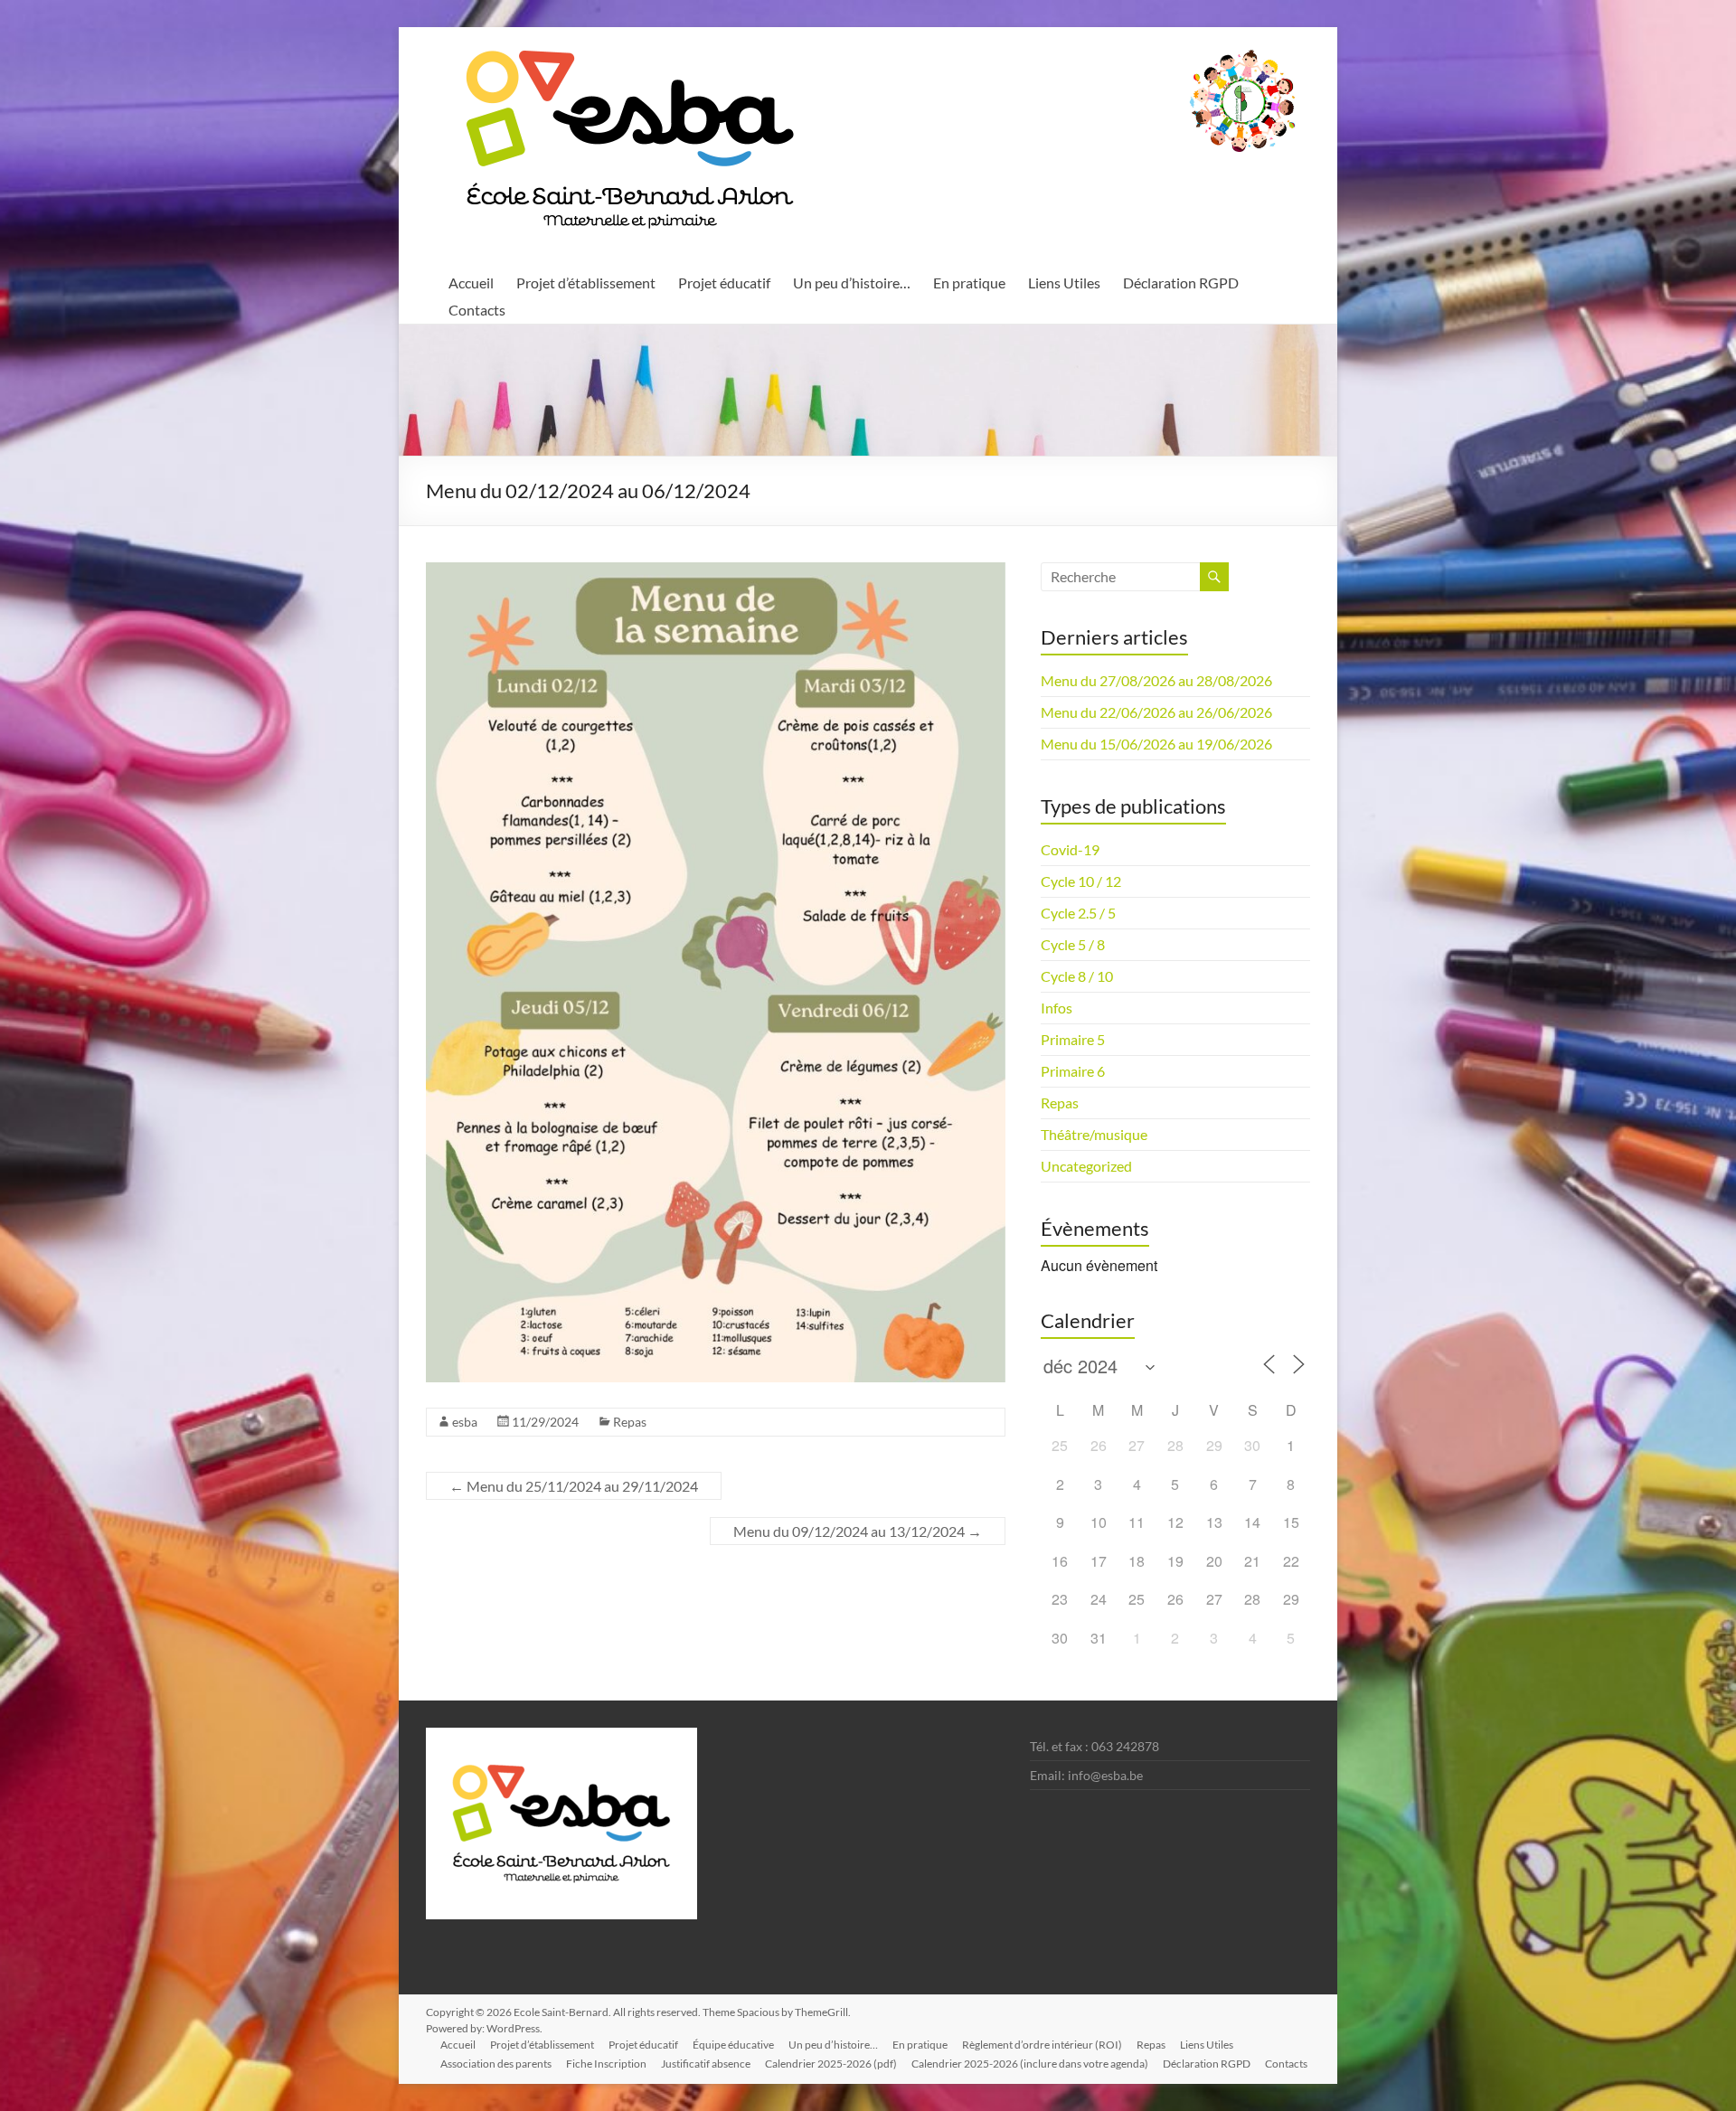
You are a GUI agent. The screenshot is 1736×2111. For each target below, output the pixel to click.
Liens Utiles (1064, 283)
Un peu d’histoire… (852, 283)
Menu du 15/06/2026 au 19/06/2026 (1156, 744)
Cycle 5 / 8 (1073, 944)
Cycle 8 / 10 (1077, 976)
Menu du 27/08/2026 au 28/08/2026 (1156, 680)
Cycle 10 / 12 (1081, 881)
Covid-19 (1070, 849)
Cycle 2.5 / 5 (1078, 913)
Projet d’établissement (586, 283)
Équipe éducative (733, 2045)
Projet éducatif (724, 283)
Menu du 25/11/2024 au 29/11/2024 (574, 1486)
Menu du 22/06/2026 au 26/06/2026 (1156, 712)
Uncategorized (1086, 1166)
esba (465, 1422)
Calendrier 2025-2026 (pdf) (831, 2064)
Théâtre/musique (1094, 1134)
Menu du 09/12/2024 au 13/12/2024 (858, 1531)
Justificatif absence (706, 2064)
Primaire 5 (1073, 1039)
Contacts (477, 310)
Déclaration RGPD (1181, 283)
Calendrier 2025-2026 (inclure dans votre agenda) (1030, 2064)
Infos (1057, 1008)
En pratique (969, 283)
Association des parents (496, 2064)
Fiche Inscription (606, 2064)
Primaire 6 (1073, 1071)
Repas (630, 1422)
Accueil (471, 283)
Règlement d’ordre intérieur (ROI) (1042, 2045)
